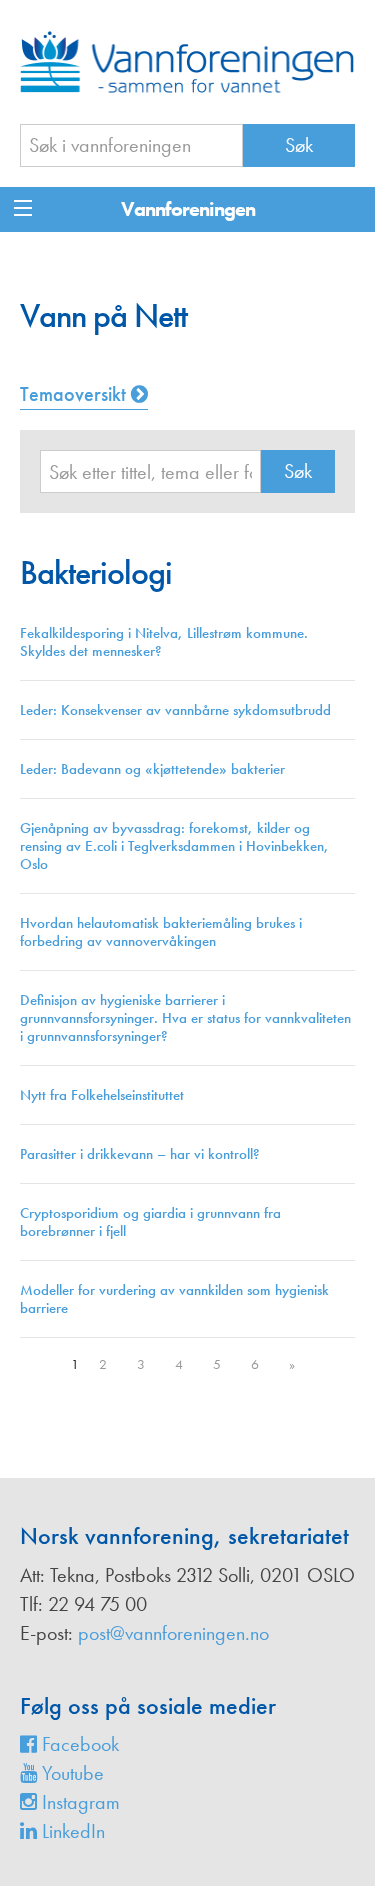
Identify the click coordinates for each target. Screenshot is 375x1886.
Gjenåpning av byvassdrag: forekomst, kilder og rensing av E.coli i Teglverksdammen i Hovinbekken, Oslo (174, 846)
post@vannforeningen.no (173, 1633)
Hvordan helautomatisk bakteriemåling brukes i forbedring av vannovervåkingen (161, 932)
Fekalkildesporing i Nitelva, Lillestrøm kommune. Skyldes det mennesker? (164, 642)
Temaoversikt (75, 394)
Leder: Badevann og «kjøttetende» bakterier (152, 769)
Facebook (78, 1744)
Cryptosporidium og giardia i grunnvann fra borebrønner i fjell (150, 1222)
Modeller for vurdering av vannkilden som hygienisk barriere (174, 1299)
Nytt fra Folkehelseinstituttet (102, 1095)
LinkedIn (71, 1831)
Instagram (78, 1802)
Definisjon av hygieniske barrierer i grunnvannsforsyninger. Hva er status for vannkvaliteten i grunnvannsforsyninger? (185, 1018)
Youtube (70, 1773)
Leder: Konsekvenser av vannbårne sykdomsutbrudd (175, 710)
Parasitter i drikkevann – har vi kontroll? (140, 1154)
